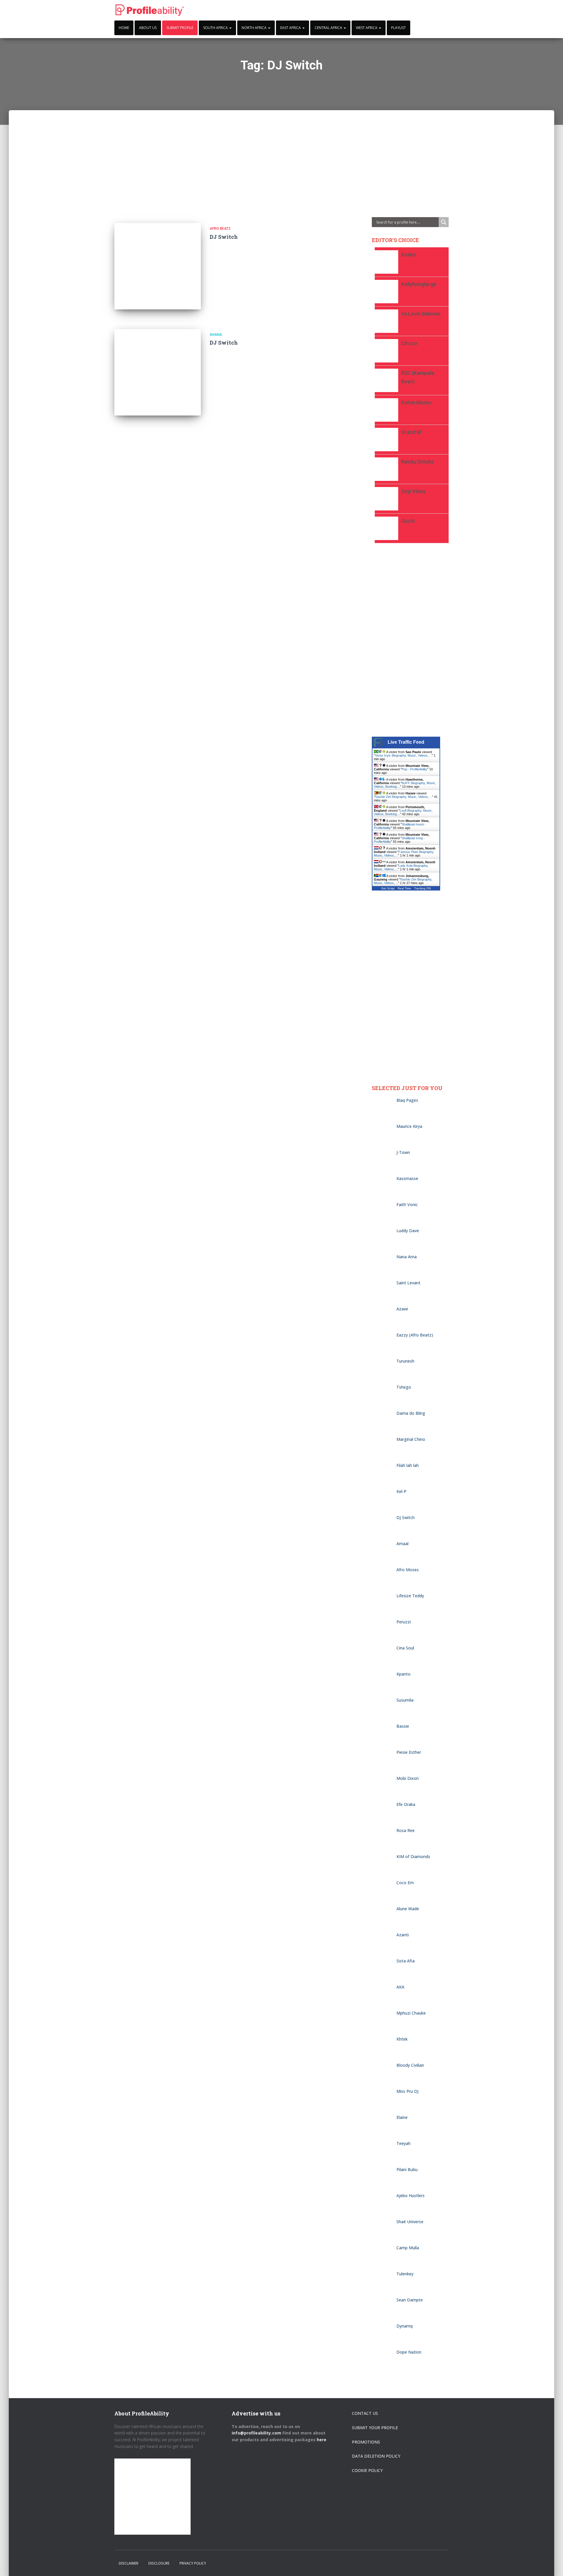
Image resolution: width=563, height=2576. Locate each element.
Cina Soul (405, 1648)
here (322, 2440)
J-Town (403, 1152)
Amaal (402, 1544)
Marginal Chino (411, 1439)
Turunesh (405, 1361)
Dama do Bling (411, 1413)
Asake (408, 254)
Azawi (402, 1309)
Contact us (365, 2413)
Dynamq (405, 2326)
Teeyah (403, 2143)
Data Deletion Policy (376, 2456)
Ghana (216, 335)
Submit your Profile (375, 2428)
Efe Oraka (406, 1804)
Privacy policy (193, 2563)
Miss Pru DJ (407, 2091)
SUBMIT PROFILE (180, 28)
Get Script (388, 888)
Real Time (404, 888)
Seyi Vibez (413, 491)
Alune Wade (408, 1909)
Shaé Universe (410, 2222)
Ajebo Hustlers (411, 2196)
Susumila (405, 1700)
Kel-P (401, 1491)
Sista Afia (406, 1961)
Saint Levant (408, 1283)
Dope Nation (409, 2352)
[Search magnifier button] (444, 222)
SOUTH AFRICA (216, 28)
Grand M (411, 432)
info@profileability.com (256, 2433)
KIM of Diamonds (413, 1856)
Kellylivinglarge (419, 284)
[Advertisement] (281, 151)
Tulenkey (405, 2274)
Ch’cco (409, 343)
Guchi (408, 521)
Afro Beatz (220, 229)
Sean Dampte (410, 2300)
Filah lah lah (408, 1465)
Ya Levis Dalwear (421, 314)
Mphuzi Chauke (411, 2013)
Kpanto (403, 1674)
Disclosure (159, 2563)
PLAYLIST (398, 28)
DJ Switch (224, 237)
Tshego (404, 1387)
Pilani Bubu (407, 2169)
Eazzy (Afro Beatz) (415, 1335)
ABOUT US (148, 28)
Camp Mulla (408, 2248)
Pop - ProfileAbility (414, 769)
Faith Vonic (407, 1204)
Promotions (366, 2442)
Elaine (402, 2117)
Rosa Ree (406, 1830)
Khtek (402, 2039)
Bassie (403, 1726)
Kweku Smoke (418, 462)
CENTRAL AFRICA (329, 28)
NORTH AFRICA (255, 28)
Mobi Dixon (408, 1778)
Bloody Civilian (410, 2065)
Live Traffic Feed (406, 742)
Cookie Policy (367, 2470)
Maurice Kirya (409, 1126)
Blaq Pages (407, 1100)
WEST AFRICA (367, 28)
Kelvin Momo (416, 402)
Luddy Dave (408, 1231)
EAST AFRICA (291, 28)
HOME (124, 28)
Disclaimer (129, 2563)
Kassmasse (407, 1178)
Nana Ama (407, 1257)
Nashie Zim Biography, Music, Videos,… (403, 797)
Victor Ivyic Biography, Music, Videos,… (403, 755)
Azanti (403, 1935)
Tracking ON (422, 888)
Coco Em (405, 1883)
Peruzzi (404, 1622)
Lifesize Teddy (410, 1596)
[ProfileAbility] (150, 10)
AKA (400, 1987)
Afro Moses (408, 1570)
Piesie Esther (409, 1752)
